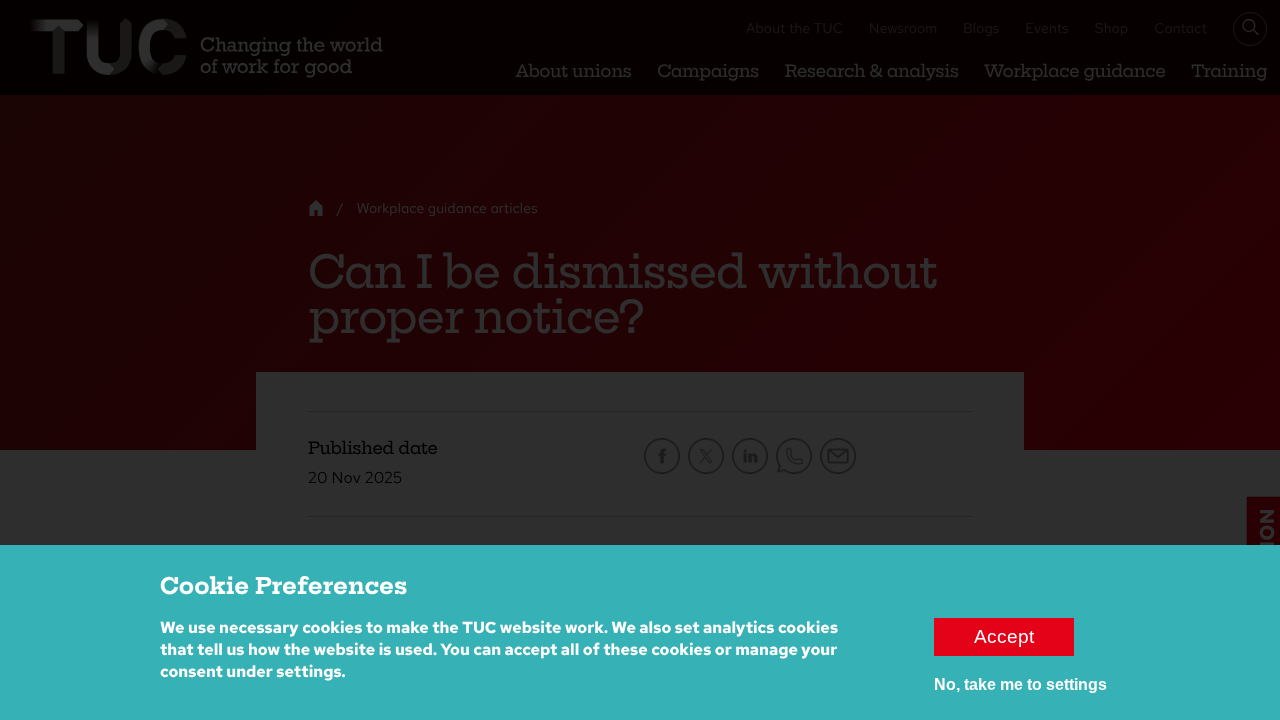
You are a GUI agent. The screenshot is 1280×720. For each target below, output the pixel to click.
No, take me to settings (1020, 684)
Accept (1004, 636)
